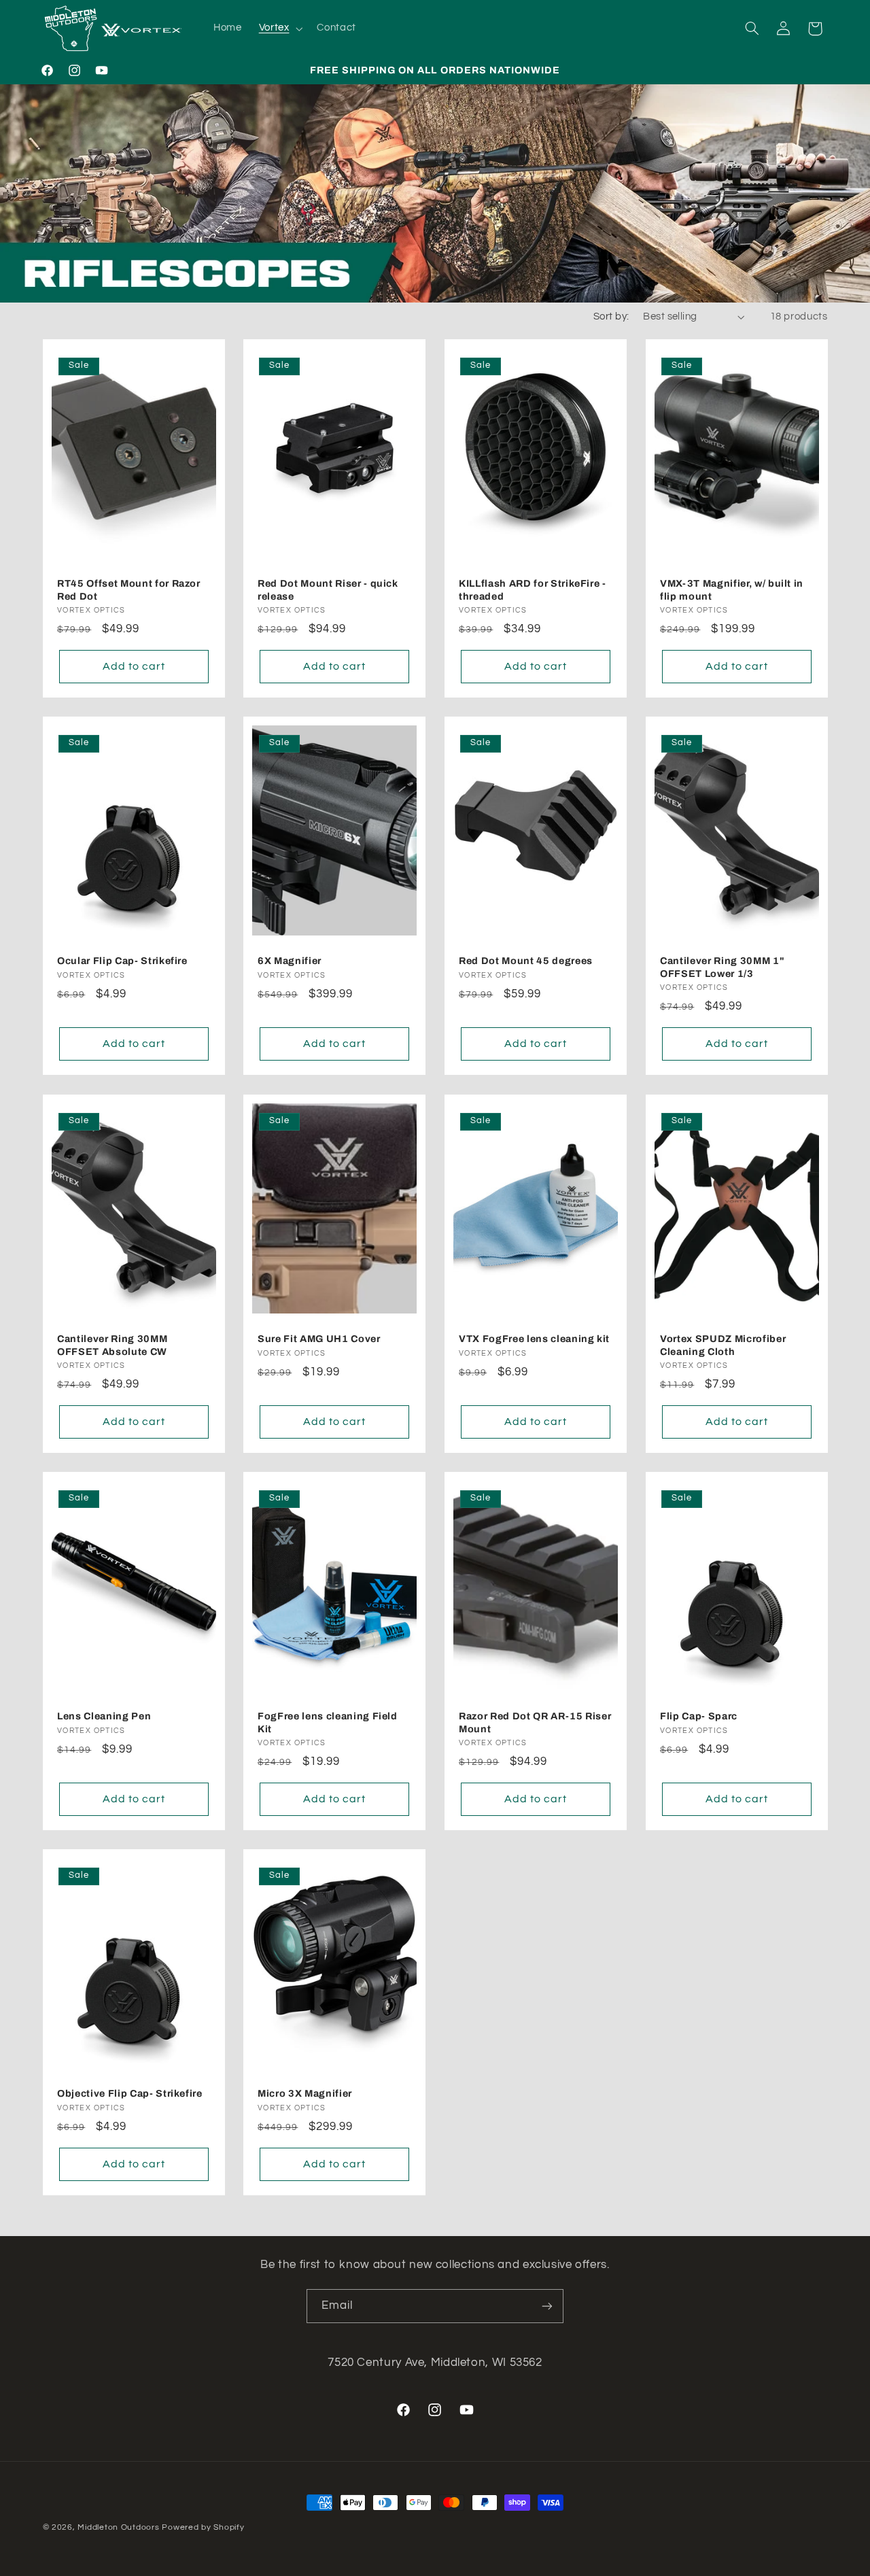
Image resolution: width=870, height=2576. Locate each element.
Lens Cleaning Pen (104, 1716)
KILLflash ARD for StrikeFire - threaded (533, 590)
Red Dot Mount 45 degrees (526, 961)
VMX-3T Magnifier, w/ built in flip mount (732, 590)
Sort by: (611, 316)
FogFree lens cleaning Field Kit (328, 1722)
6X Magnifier (290, 961)
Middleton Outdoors (118, 2527)
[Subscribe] (547, 2306)
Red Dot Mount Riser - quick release (328, 590)
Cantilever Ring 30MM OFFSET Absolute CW (112, 1345)
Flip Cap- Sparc (699, 1716)
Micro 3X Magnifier (305, 2093)
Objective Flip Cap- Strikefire (130, 2093)
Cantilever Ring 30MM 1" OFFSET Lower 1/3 (722, 967)
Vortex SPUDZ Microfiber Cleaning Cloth (723, 1345)
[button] (279, 29)
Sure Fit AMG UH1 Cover (319, 1339)
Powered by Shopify (203, 2527)
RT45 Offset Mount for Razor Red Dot (129, 590)
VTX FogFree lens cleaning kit (534, 1339)
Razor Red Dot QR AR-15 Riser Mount (535, 1722)
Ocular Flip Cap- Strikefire (122, 961)
